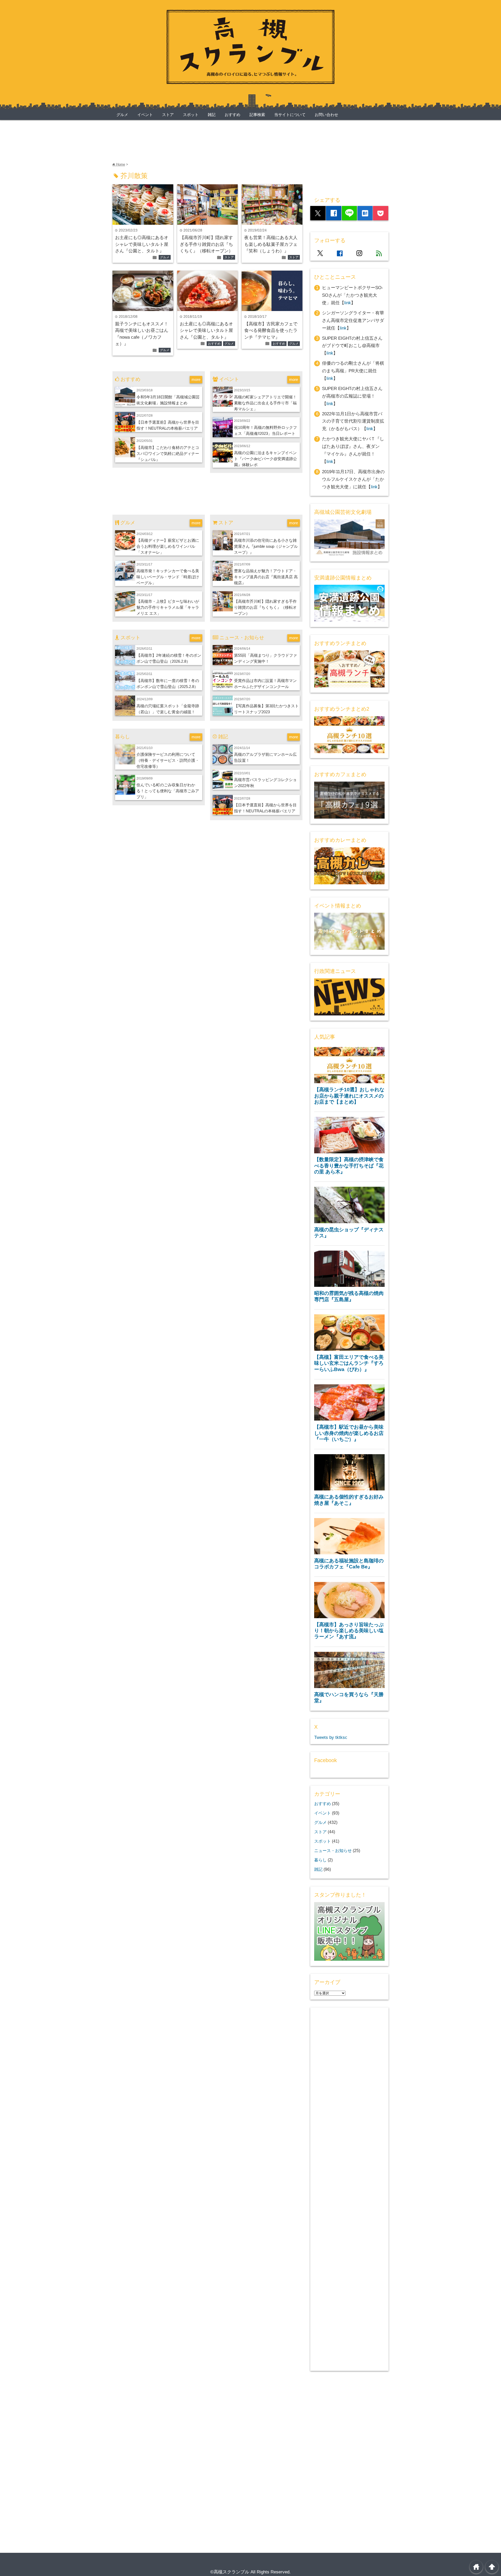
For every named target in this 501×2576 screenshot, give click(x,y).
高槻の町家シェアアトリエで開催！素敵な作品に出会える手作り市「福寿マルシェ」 (265, 403)
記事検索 (257, 115)
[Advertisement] (207, 139)
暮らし (320, 1860)
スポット (191, 115)
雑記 (212, 115)
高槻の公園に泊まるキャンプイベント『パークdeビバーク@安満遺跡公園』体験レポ (266, 459)
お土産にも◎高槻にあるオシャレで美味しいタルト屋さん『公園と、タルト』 (142, 244)
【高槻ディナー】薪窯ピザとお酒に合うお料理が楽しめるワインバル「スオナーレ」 (168, 546)
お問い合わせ (326, 115)
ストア (168, 115)
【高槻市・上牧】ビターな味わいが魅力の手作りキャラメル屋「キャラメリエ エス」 (168, 607)
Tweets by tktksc (331, 1737)
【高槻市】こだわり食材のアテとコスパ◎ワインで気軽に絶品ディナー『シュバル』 (168, 453)
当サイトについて (290, 115)
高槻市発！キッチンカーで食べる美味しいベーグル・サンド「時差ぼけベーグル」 (168, 577)
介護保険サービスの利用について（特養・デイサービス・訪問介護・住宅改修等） (168, 760)
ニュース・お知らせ (333, 1850)
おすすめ (232, 115)
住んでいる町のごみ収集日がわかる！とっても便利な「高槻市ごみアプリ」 (168, 791)
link (348, 303)
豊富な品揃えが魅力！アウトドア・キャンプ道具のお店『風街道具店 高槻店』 (266, 577)
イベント (145, 115)
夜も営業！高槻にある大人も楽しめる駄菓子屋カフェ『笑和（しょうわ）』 (271, 244)
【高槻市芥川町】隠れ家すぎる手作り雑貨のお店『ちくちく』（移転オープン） (206, 244)
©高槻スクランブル (230, 2572)
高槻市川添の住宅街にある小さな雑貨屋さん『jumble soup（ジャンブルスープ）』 (266, 546)
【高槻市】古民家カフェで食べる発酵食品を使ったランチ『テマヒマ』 (271, 331)
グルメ (122, 115)
